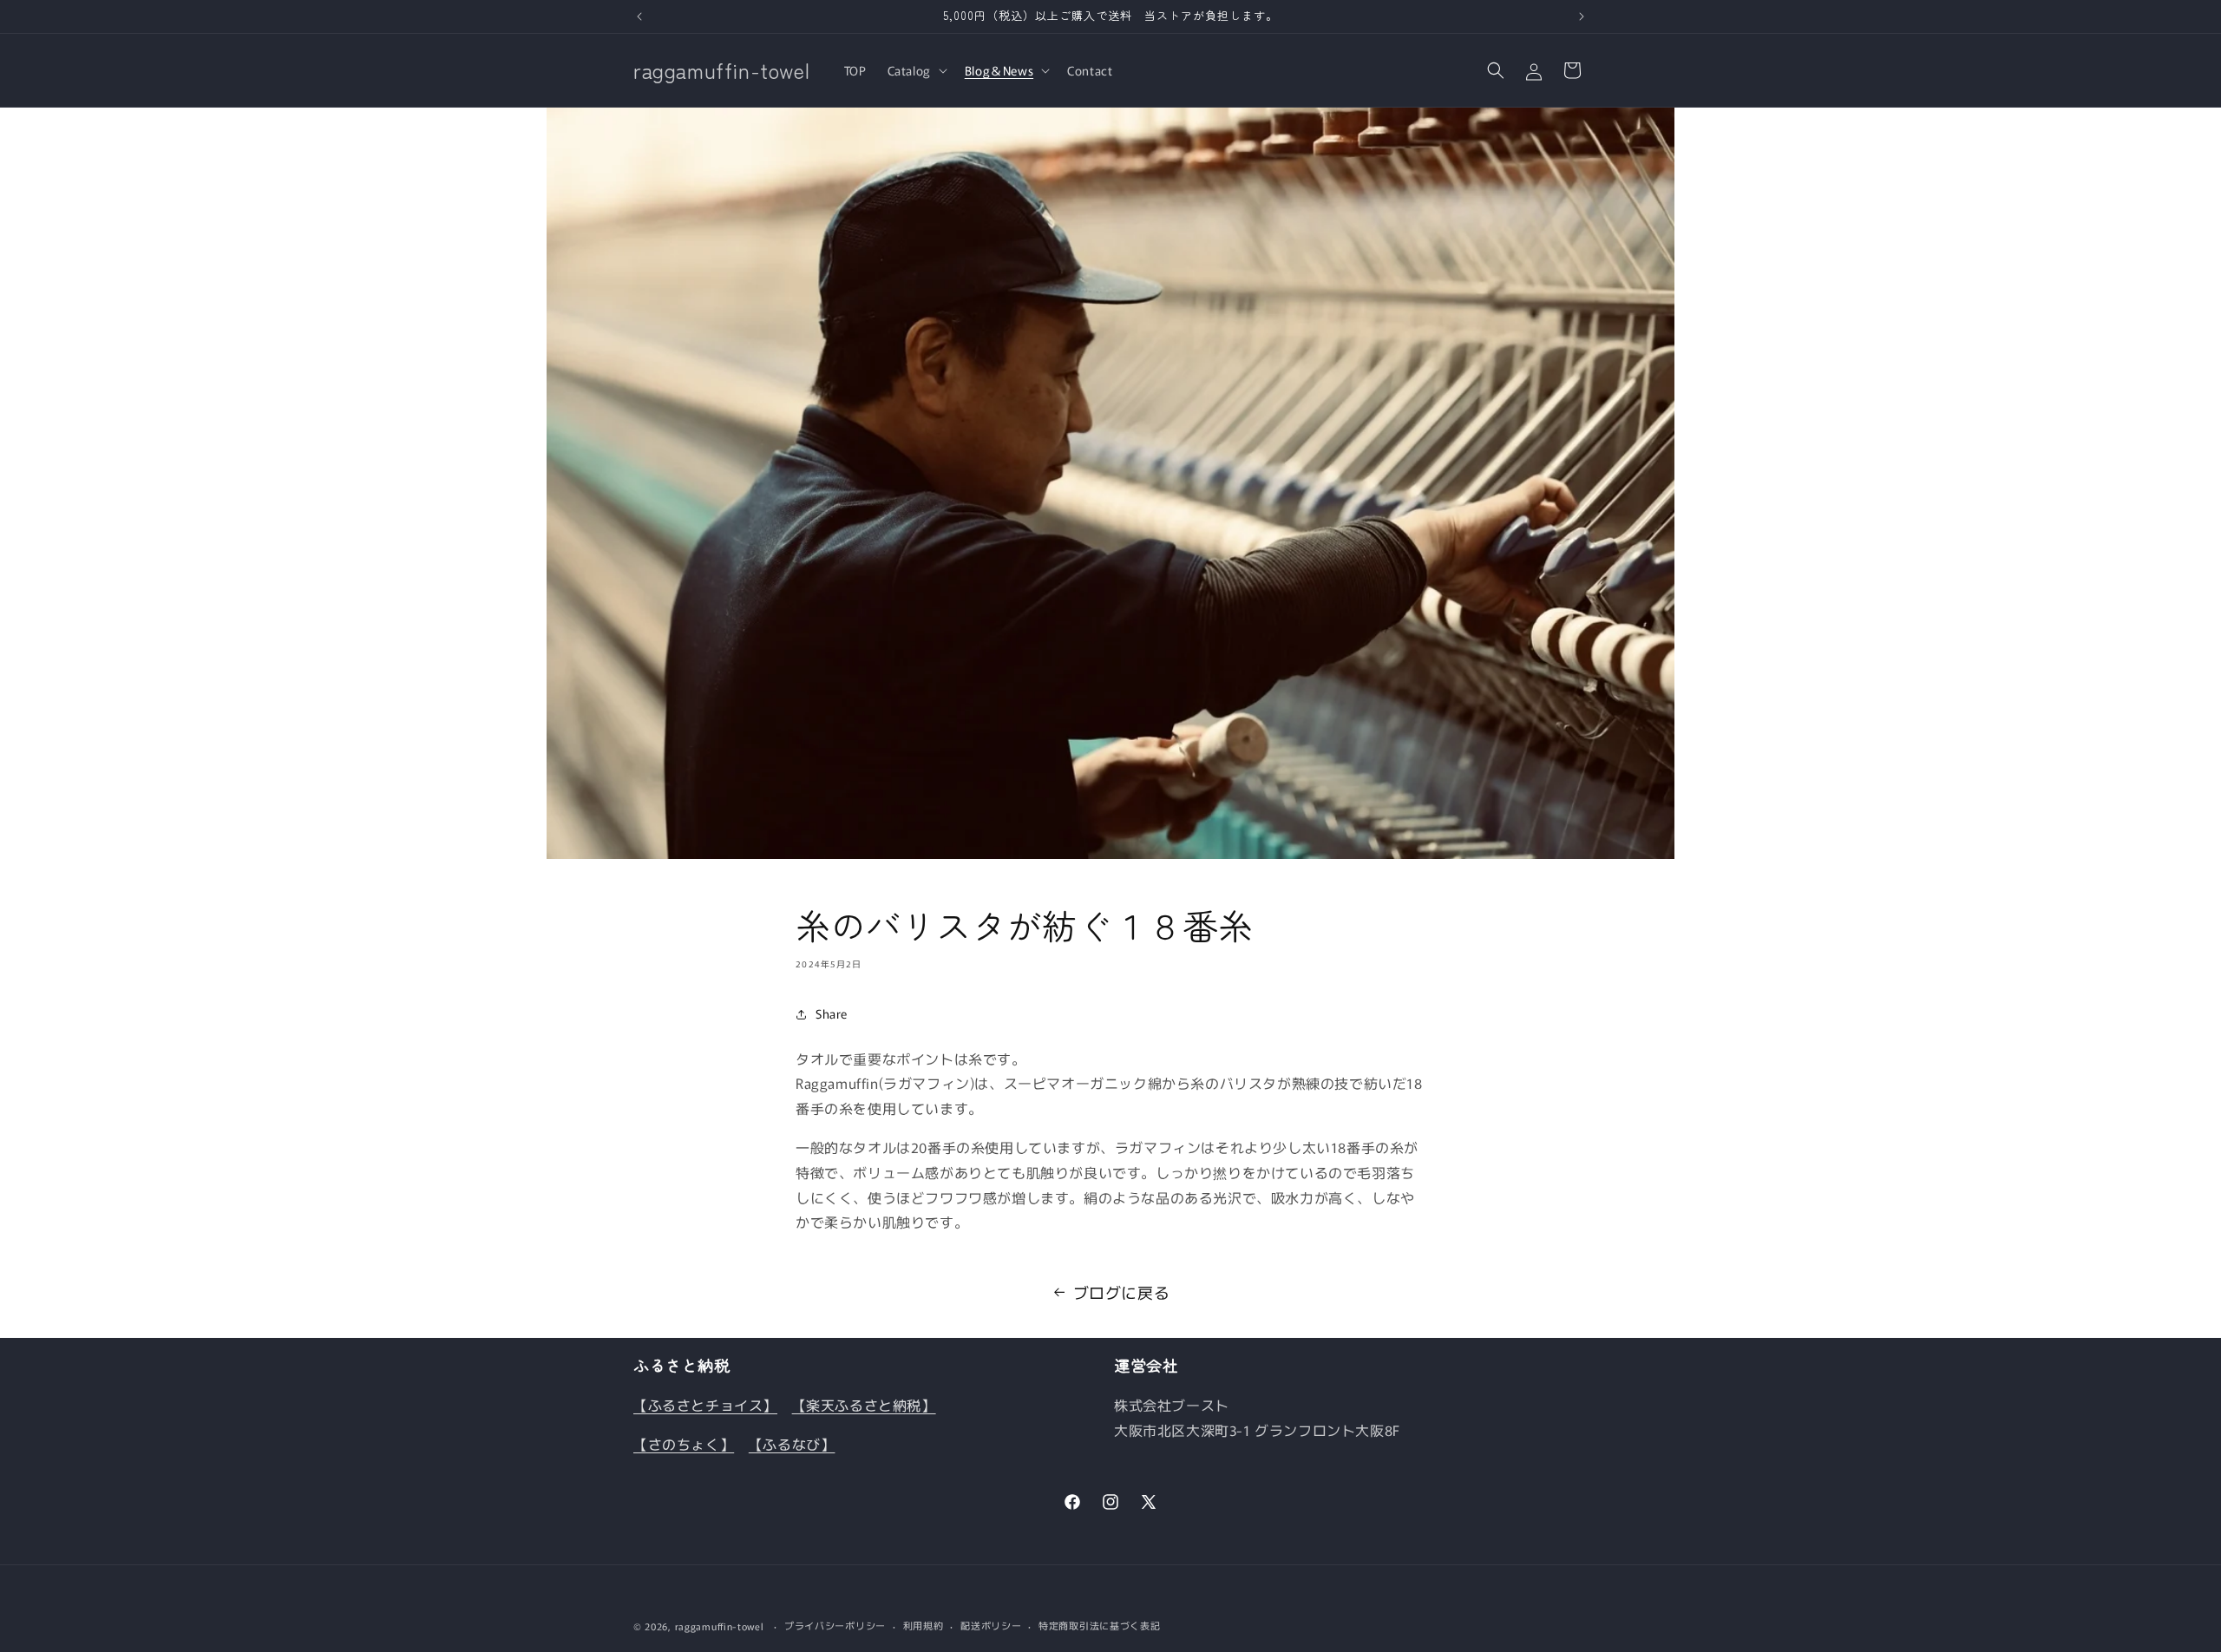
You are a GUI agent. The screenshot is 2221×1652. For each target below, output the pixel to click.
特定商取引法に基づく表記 (1099, 1625)
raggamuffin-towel (720, 1626)
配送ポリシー (991, 1625)
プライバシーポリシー (835, 1625)
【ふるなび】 (792, 1444)
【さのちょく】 (684, 1444)
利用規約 (924, 1625)
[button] (916, 70)
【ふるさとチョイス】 (705, 1405)
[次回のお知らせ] (1582, 16)
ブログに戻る (1122, 1292)
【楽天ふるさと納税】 (864, 1405)
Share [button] (832, 1013)
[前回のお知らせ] (639, 16)
